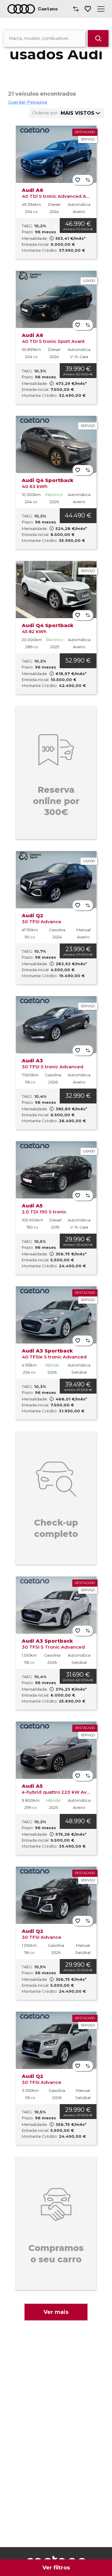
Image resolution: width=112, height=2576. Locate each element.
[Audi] (21, 9)
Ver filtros (56, 2568)
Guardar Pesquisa (28, 102)
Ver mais (56, 2312)
